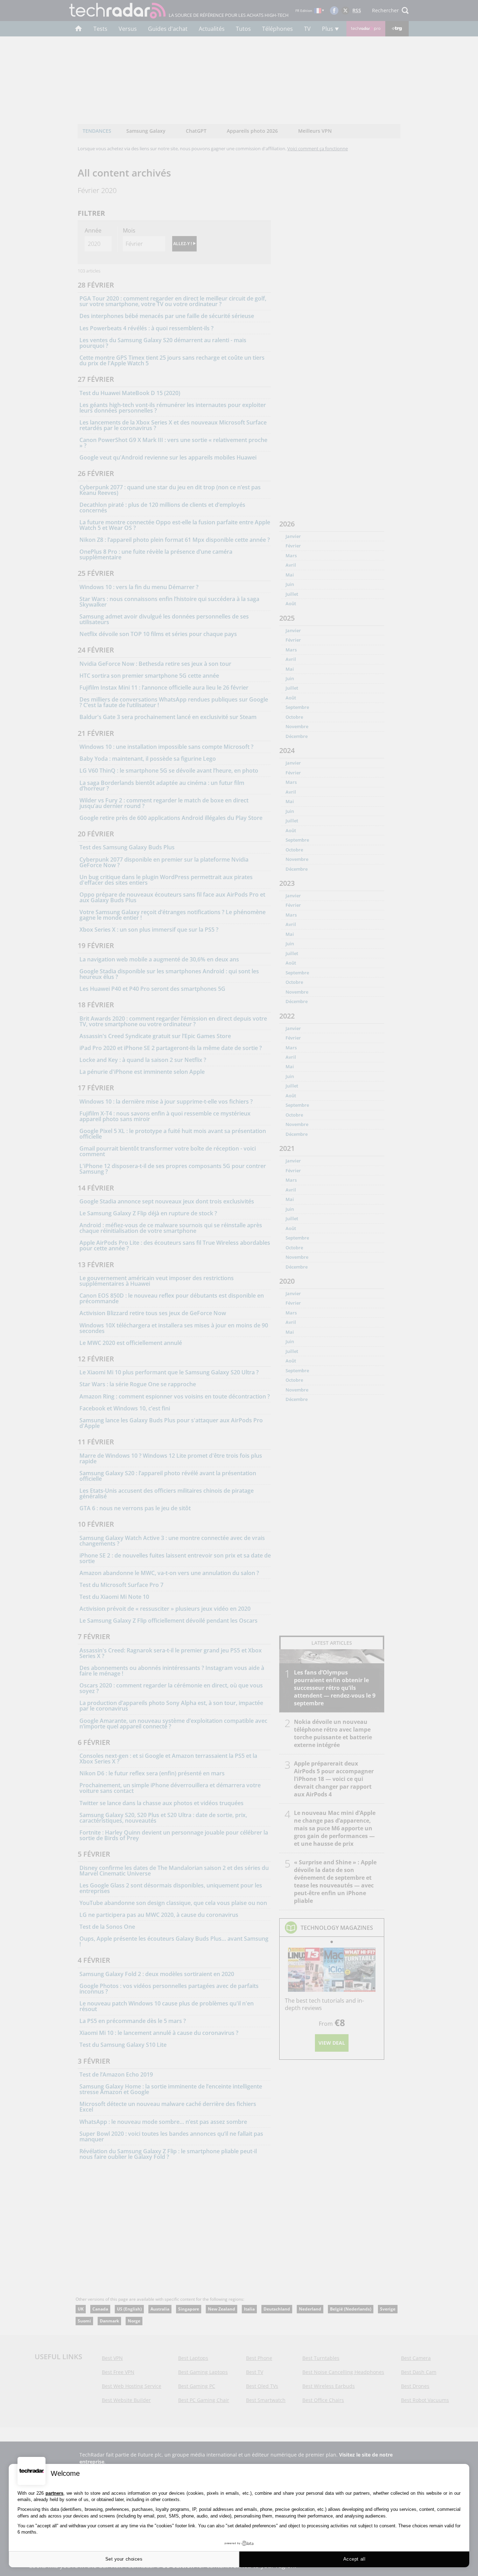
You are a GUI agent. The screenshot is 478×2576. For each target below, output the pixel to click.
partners (54, 2493)
